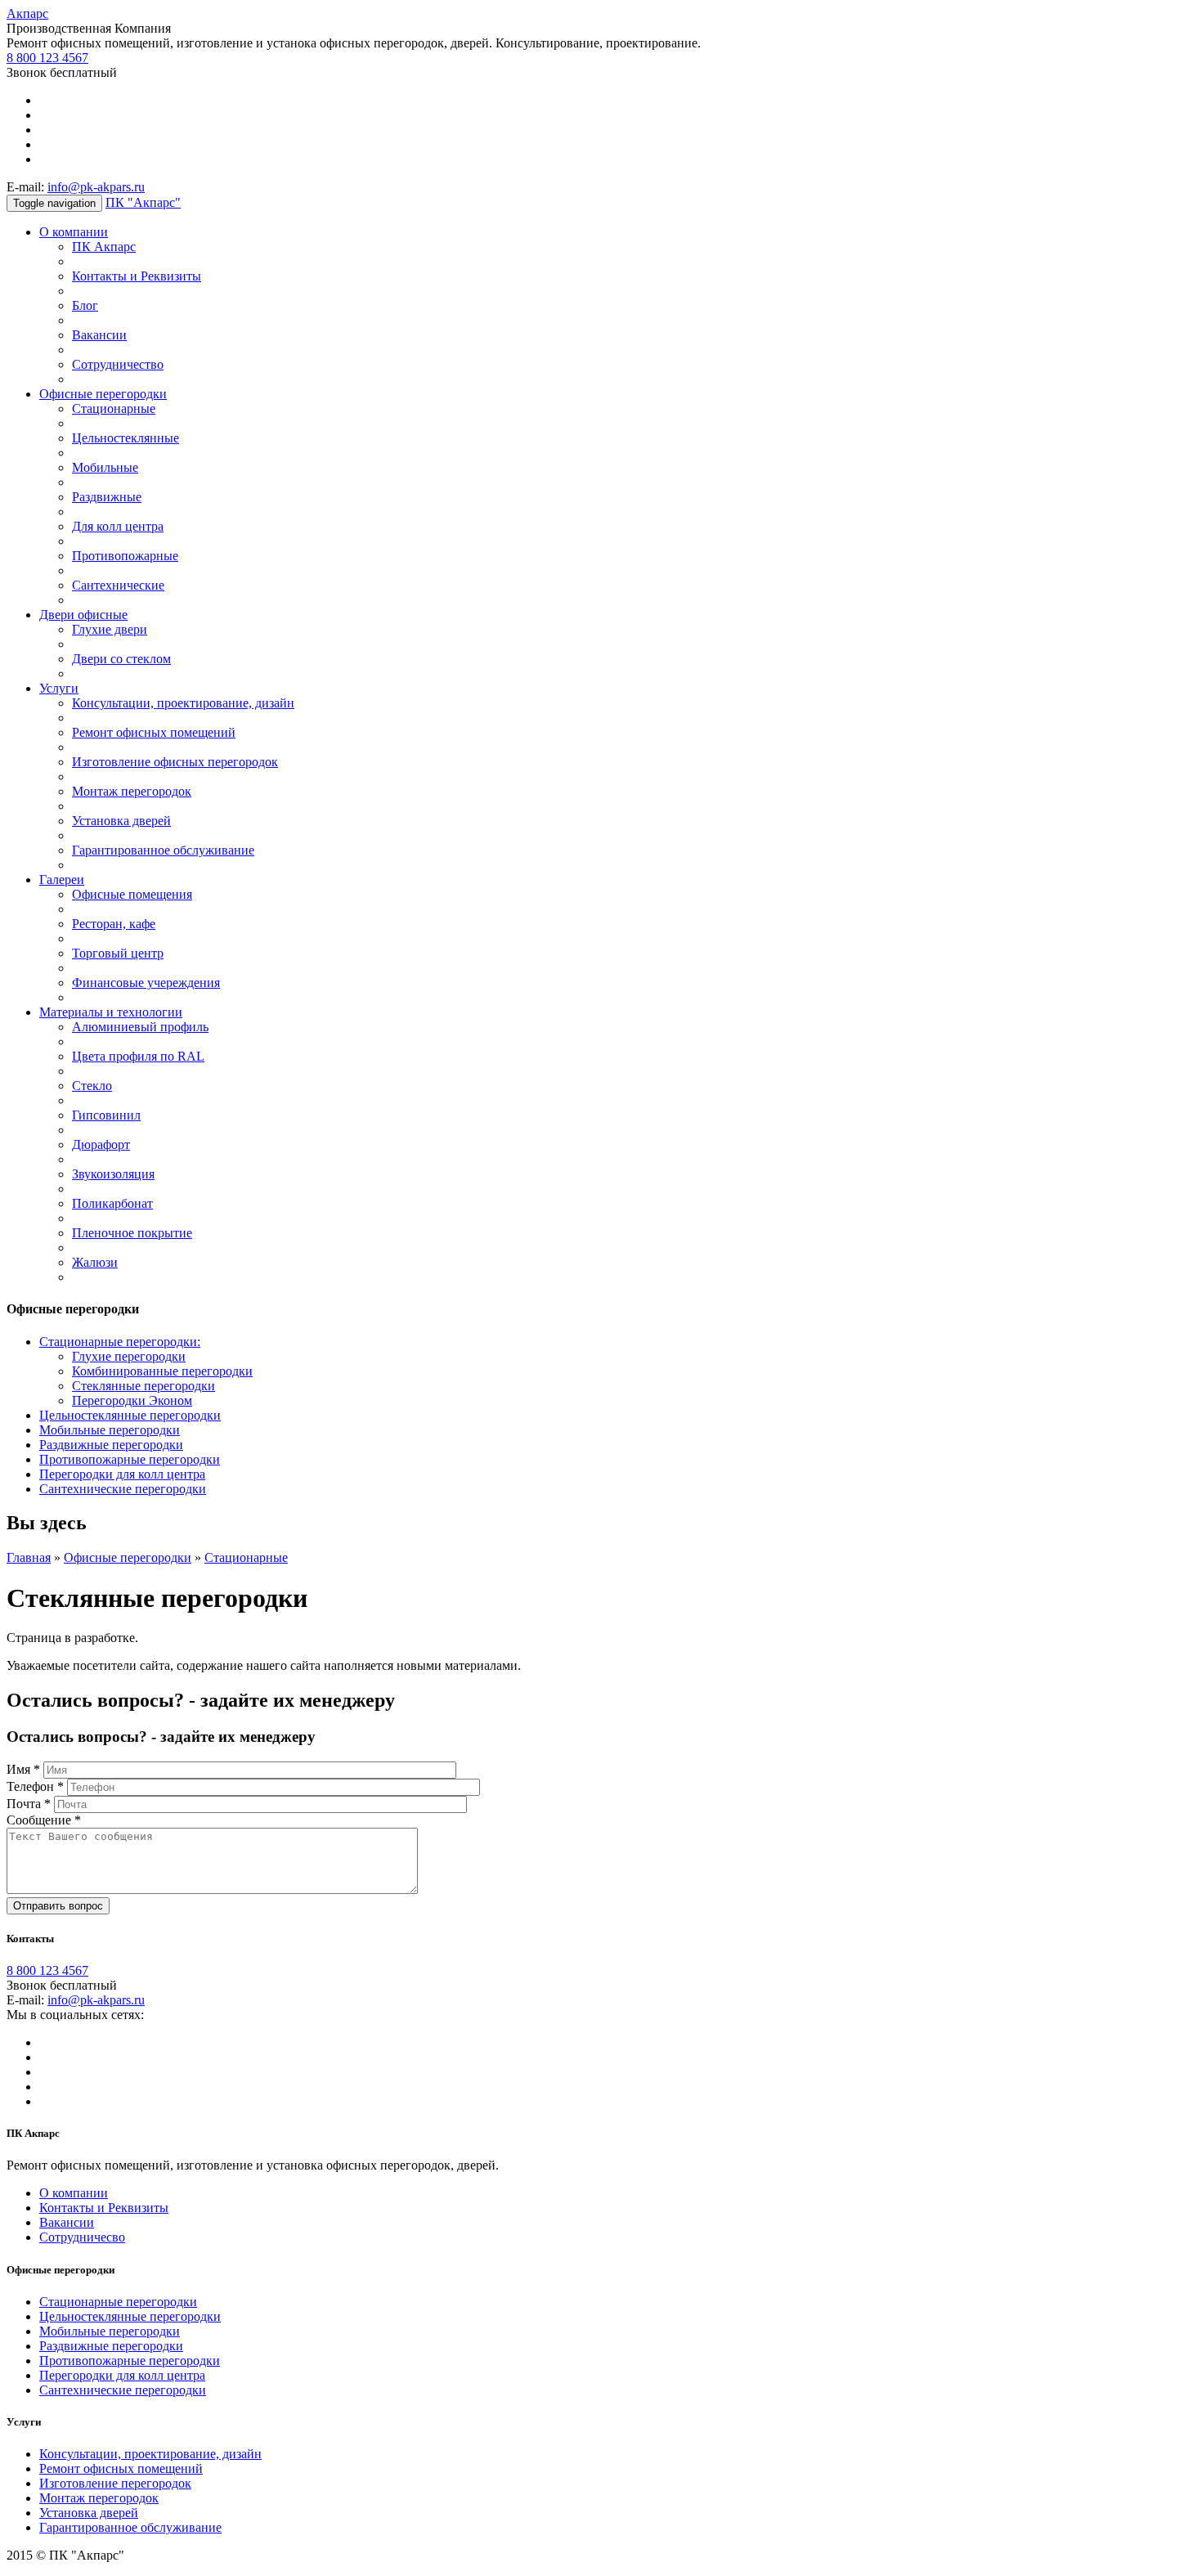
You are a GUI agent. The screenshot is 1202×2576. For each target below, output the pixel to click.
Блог (85, 305)
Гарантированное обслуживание (163, 850)
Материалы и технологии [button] (111, 1012)
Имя (23, 1769)
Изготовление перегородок (115, 2483)
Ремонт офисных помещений (154, 732)
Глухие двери (110, 629)
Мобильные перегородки (110, 1430)
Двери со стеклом (121, 659)
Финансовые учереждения (146, 983)
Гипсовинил (106, 1115)
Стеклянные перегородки (144, 1386)
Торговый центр (118, 953)
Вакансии (99, 335)
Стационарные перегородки (118, 2302)
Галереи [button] (62, 880)
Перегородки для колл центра (122, 1474)
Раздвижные (107, 497)
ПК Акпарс (104, 247)
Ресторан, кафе (114, 924)
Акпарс (27, 13)
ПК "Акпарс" (143, 202)
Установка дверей (121, 821)
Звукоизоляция (113, 1174)
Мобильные (105, 467)
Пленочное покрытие (132, 1233)
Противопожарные (125, 556)
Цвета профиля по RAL (138, 1056)
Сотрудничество (118, 364)
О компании (74, 2193)
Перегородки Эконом (132, 1400)
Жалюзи (95, 1262)
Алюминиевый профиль (140, 1027)
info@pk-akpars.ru (96, 187)
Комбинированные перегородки (162, 1371)
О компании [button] (74, 232)
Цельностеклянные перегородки (130, 1415)
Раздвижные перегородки (111, 1445)
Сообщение (44, 1820)
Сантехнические (118, 585)
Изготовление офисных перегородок (175, 762)
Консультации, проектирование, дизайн (183, 703)
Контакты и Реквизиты (137, 276)
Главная (29, 1557)
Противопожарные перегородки (130, 1459)
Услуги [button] (59, 688)
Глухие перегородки (129, 1356)
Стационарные (114, 408)
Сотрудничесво (82, 2237)
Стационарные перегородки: (120, 1342)
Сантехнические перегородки (123, 1489)
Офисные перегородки (128, 1557)
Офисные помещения (132, 894)
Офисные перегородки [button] (103, 394)
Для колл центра (118, 526)
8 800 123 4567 (47, 58)
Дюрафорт (101, 1144)
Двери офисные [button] (83, 615)
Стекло (92, 1086)
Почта (29, 1804)
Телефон (35, 1786)
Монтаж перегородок (132, 791)
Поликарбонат (112, 1203)
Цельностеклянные (126, 438)
